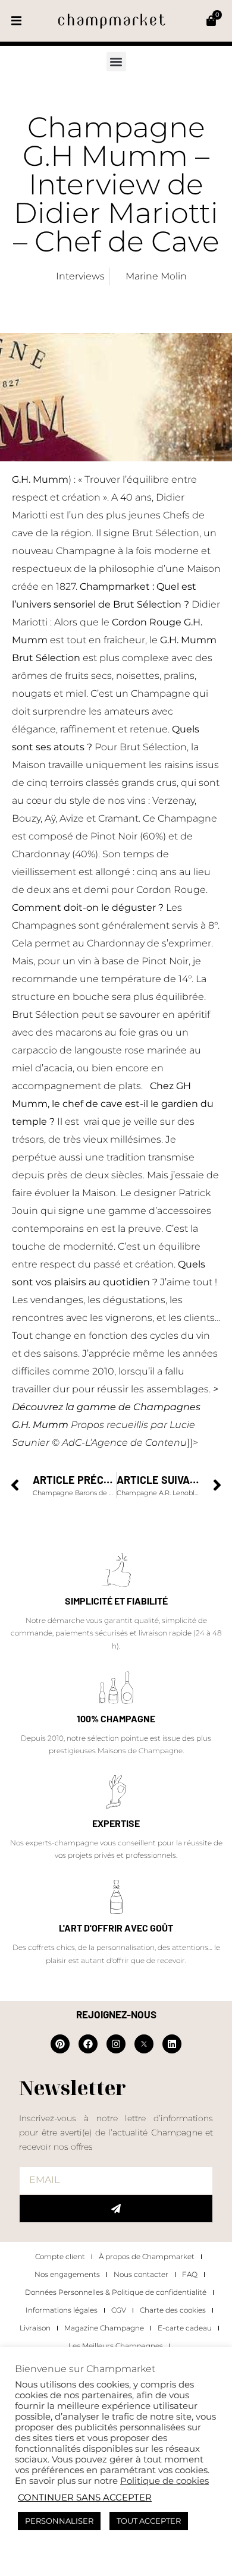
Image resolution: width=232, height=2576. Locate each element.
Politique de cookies (164, 2481)
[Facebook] (88, 2044)
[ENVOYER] (116, 2209)
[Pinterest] (60, 2044)
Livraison (35, 2328)
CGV (119, 2310)
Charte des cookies (173, 2310)
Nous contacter (141, 2274)
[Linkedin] (172, 2044)
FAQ (190, 2274)
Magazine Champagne (104, 2328)
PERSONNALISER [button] (59, 2521)
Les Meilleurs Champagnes (116, 2346)
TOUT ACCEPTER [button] (149, 2521)
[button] (16, 21)
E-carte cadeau (185, 2328)
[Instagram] (116, 2044)
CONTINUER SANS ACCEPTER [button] (85, 2498)
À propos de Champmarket (147, 2256)
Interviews (80, 276)
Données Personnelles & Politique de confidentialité (116, 2292)
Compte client (60, 2256)
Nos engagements (67, 2274)
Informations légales (62, 2310)
